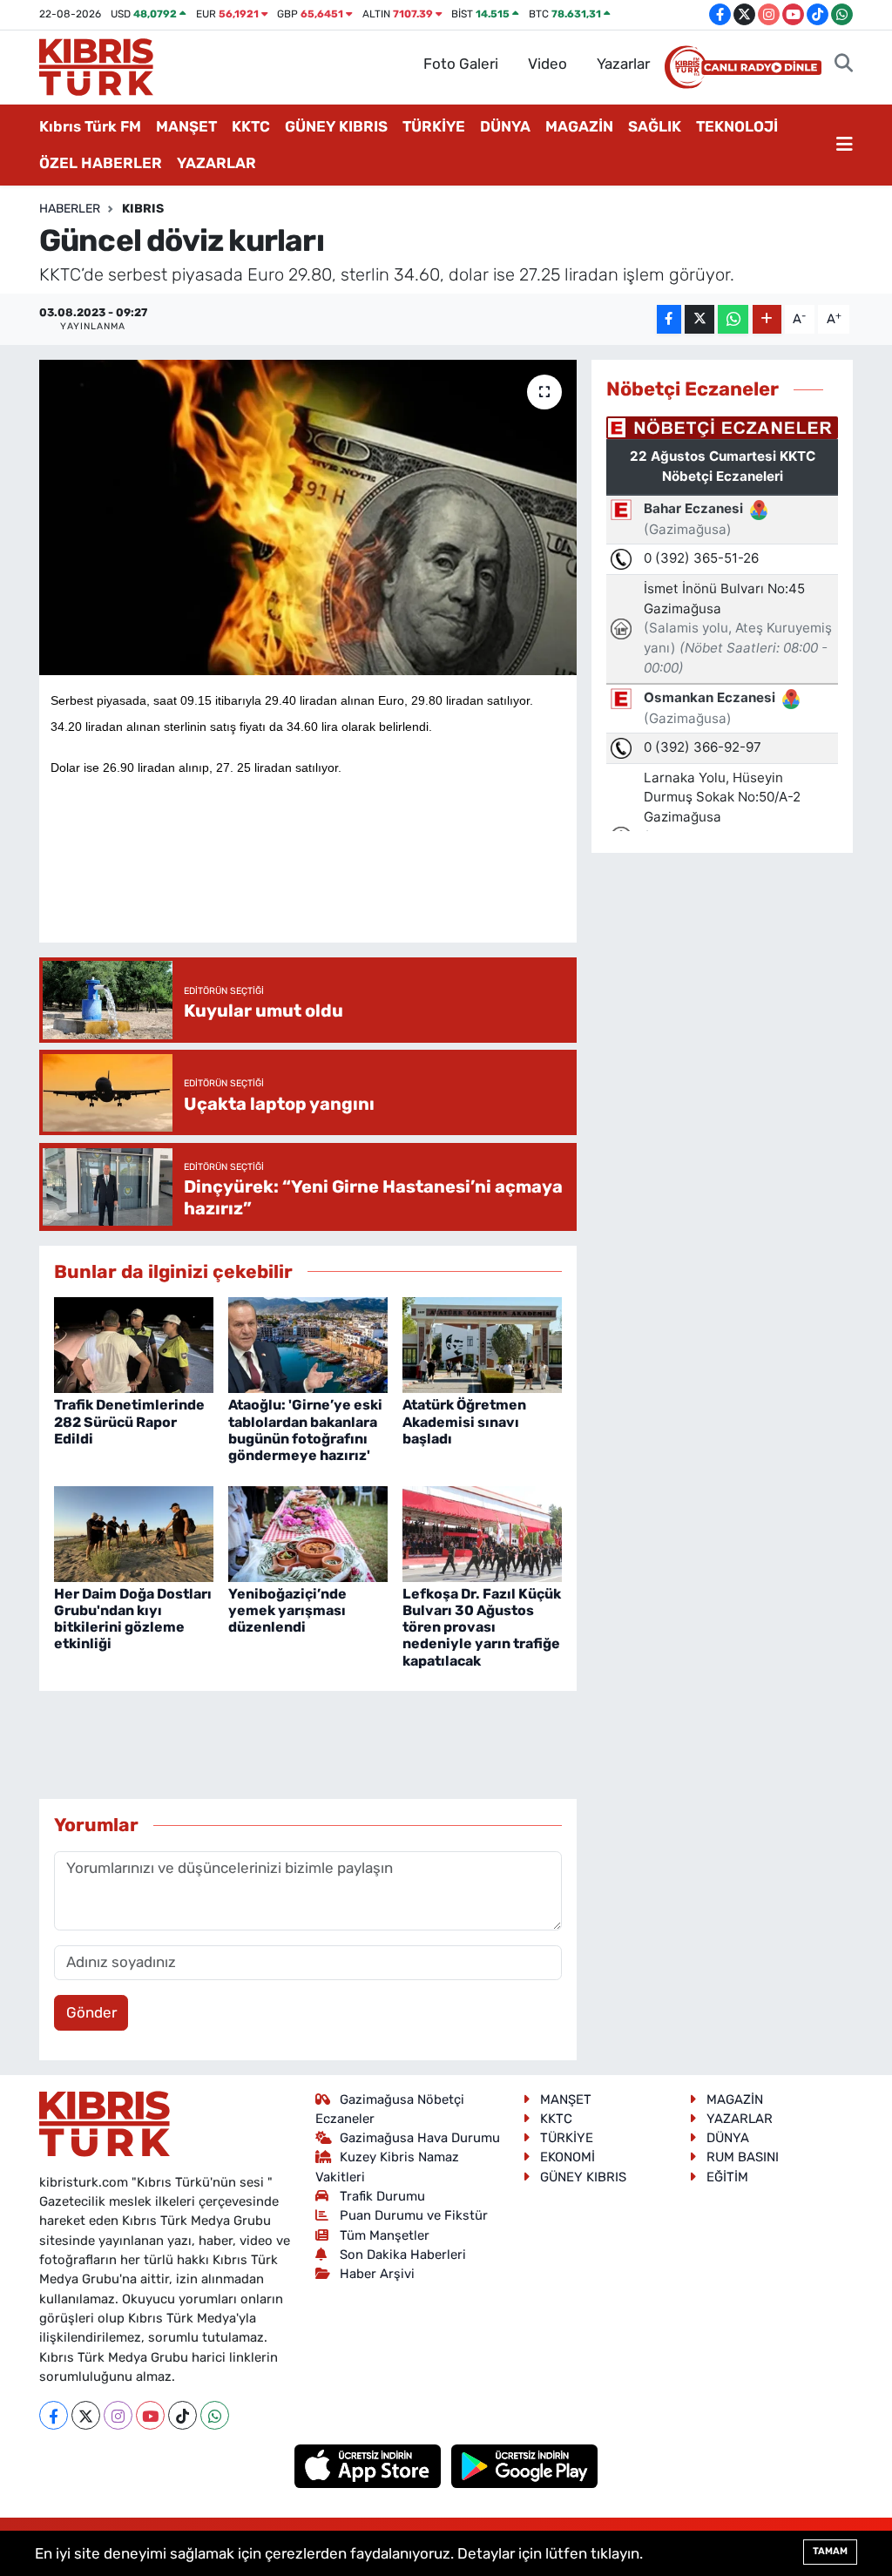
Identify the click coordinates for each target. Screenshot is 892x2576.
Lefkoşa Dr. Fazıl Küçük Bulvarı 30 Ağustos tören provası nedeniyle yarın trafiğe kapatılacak (482, 1627)
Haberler (70, 209)
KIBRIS (143, 209)
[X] (86, 2415)
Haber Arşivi (377, 2274)
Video (547, 64)
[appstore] (370, 2465)
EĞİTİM (727, 2177)
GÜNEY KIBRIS (336, 126)
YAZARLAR (216, 163)
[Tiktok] (182, 2415)
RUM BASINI (743, 2157)
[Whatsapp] (215, 2415)
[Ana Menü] (845, 145)
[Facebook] (54, 2415)
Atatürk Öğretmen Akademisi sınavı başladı (464, 1421)
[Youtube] (150, 2415)
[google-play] (525, 2465)
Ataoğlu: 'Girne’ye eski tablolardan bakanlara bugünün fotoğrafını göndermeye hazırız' (305, 1430)
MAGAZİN (579, 126)
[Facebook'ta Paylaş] (669, 319)
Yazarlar (623, 64)
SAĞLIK (655, 126)
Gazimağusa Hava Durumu (420, 2138)
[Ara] (844, 64)
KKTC (251, 126)
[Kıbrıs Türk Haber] (96, 65)
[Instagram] (118, 2415)
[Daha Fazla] (767, 319)
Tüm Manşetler (385, 2235)
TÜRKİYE (434, 126)
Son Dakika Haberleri (403, 2255)
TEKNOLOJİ (737, 126)
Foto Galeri (461, 64)
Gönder (91, 2012)
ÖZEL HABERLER (101, 163)
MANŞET (186, 126)
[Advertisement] (368, 877)
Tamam (830, 2551)
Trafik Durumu (382, 2196)
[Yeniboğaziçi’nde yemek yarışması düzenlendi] (308, 1532)
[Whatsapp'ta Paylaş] (733, 319)
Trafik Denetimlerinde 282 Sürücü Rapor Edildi (129, 1421)
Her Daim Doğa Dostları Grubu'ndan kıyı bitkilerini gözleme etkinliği (133, 1619)
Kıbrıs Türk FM (90, 126)
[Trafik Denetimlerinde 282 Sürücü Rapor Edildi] (134, 1344)
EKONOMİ (568, 2157)
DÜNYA (505, 126)
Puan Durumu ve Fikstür (414, 2215)
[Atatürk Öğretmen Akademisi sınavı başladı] (482, 1344)
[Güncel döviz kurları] (308, 517)
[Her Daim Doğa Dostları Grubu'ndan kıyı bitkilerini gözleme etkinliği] (134, 1532)
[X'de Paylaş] (699, 319)
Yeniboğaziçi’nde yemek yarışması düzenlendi (287, 1610)
